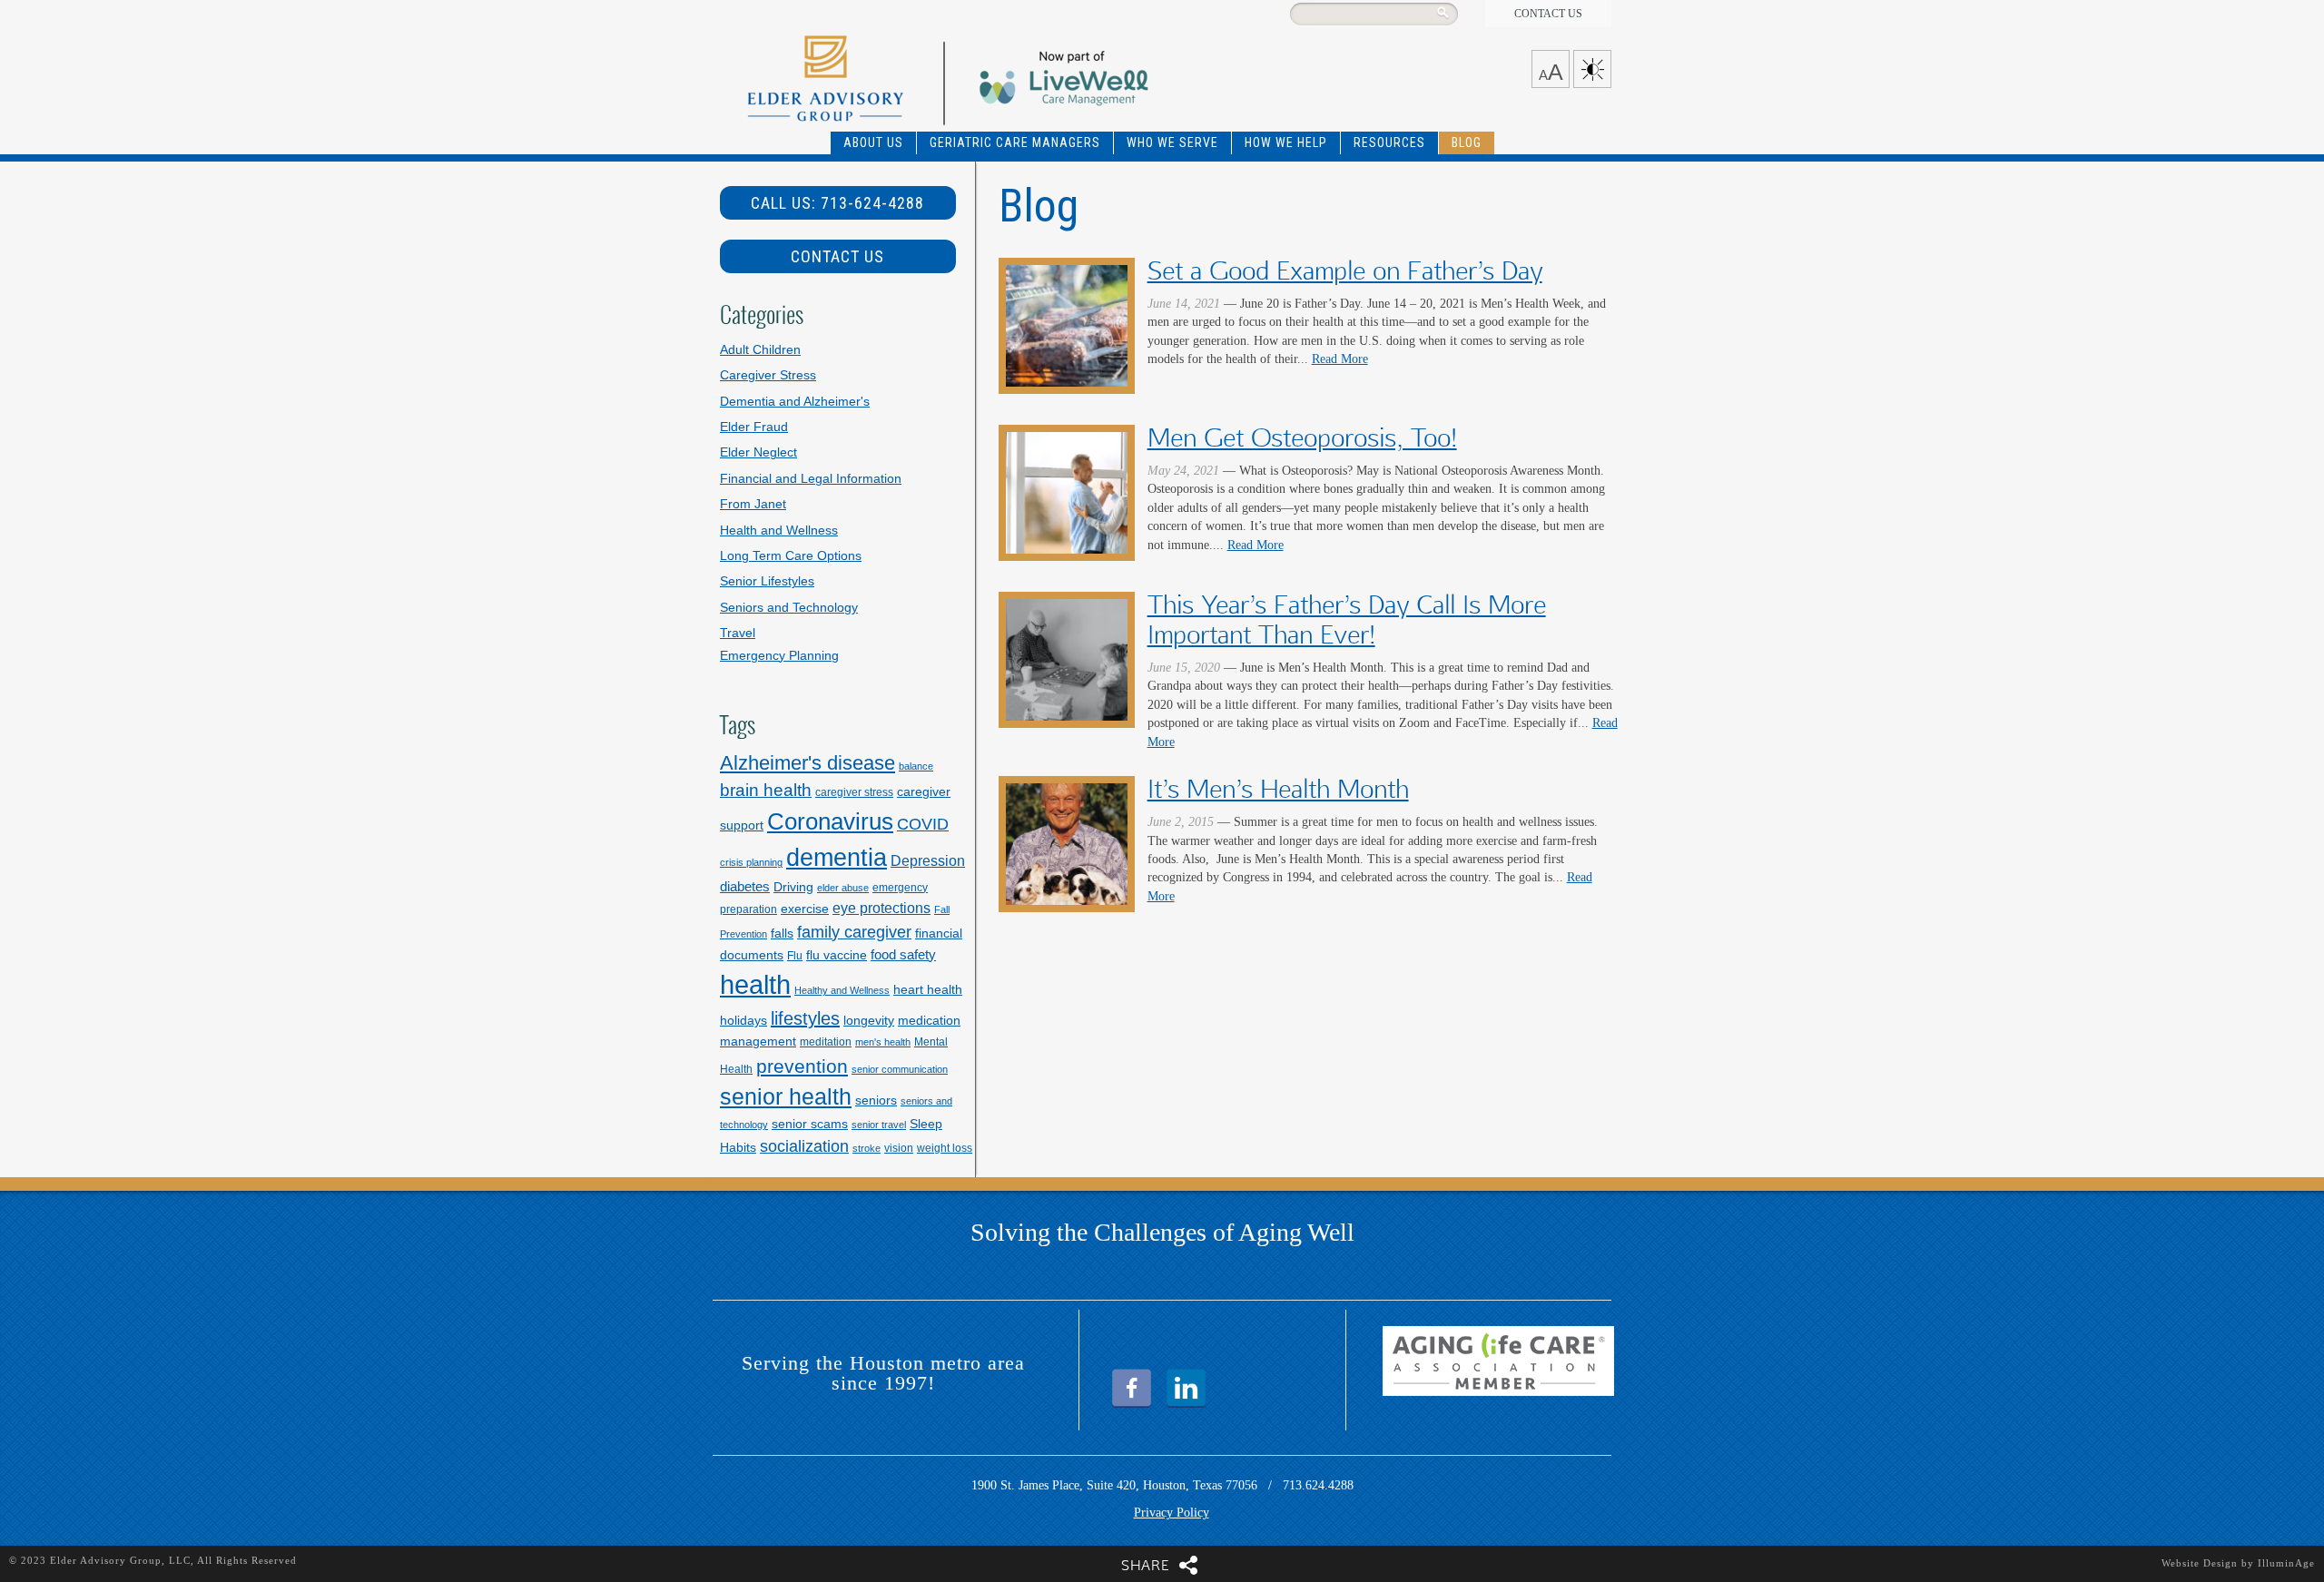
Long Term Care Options (791, 556)
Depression (928, 860)
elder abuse (843, 888)
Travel (738, 633)
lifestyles (805, 1018)
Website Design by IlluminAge (2238, 1563)
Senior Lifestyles (767, 581)
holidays (743, 1020)
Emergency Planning (779, 656)
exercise (805, 909)
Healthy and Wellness (842, 990)
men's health (883, 1042)
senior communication (900, 1069)
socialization (804, 1146)
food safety (903, 954)
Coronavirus (830, 821)
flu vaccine (837, 955)
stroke (867, 1148)
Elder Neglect (758, 452)
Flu (795, 956)
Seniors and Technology (789, 608)
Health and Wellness (779, 531)
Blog (1467, 142)
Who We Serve (1172, 142)
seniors (876, 1100)
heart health (928, 989)
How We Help (1286, 142)
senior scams (810, 1124)
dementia (837, 858)
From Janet (753, 504)
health (755, 984)
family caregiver (854, 932)
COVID (923, 824)
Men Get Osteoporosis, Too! (1302, 438)
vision (899, 1148)
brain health (766, 790)
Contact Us (1548, 14)
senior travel (879, 1125)
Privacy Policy (1172, 1513)
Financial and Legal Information (811, 479)
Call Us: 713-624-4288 (837, 203)
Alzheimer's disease (807, 763)
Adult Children (760, 350)
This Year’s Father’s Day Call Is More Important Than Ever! (1347, 620)
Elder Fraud (754, 427)
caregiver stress (854, 792)
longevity (869, 1020)
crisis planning (751, 862)
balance (916, 766)
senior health (786, 1096)
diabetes (745, 886)
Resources (1389, 142)
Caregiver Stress (768, 375)
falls (782, 933)
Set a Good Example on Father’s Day (1345, 271)
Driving (793, 887)
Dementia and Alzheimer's (795, 402)
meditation (826, 1042)
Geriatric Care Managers (1015, 142)
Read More (1340, 359)
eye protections (881, 908)
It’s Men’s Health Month (1278, 789)
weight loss (945, 1148)
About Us (873, 142)
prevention (802, 1066)
